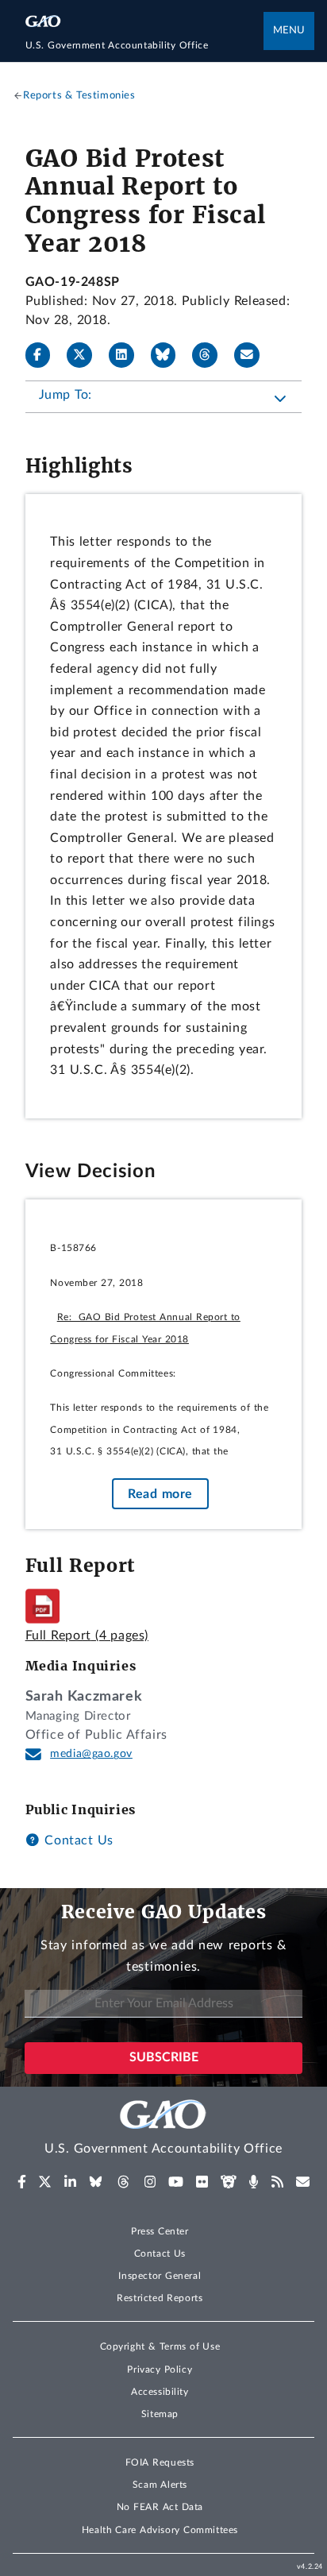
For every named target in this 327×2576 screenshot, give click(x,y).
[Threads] (211, 355)
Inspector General (160, 2276)
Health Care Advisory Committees (160, 2530)
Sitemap (160, 2414)
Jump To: (65, 395)
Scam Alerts (160, 2485)
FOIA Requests (160, 2462)
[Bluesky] (170, 355)
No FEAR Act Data (160, 2507)
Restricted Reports (160, 2298)
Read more (160, 1493)
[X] (86, 355)
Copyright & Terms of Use (160, 2346)
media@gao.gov (91, 1754)
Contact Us (77, 1840)
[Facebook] (44, 355)
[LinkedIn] (128, 355)
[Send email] (253, 355)
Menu (289, 31)
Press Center (160, 2231)
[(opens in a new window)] (22, 2182)
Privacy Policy (160, 2369)
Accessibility (160, 2392)
